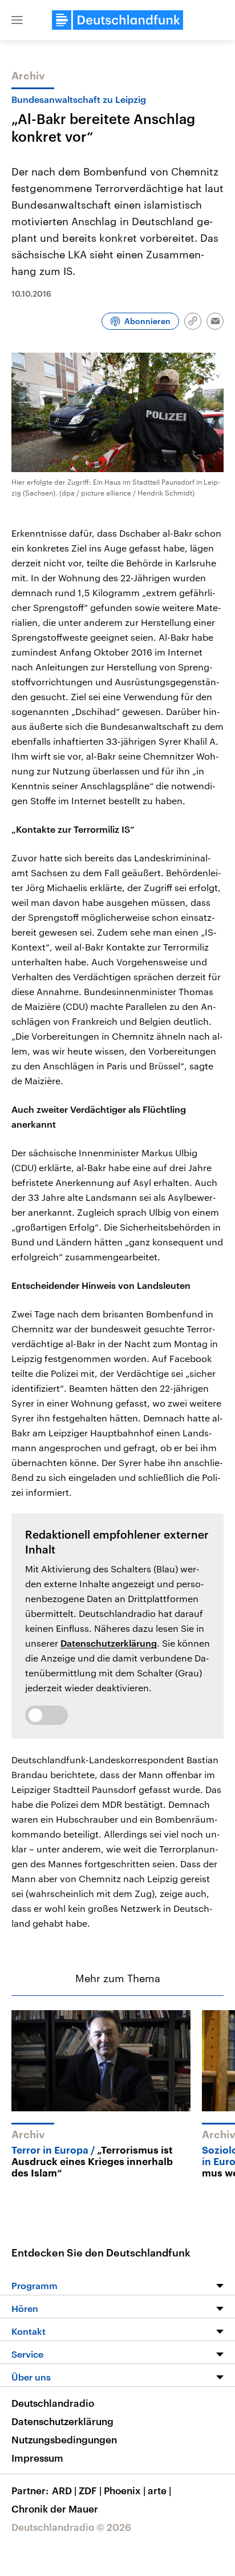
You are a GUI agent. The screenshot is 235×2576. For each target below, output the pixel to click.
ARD (64, 2490)
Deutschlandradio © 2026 (71, 2527)
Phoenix (125, 2490)
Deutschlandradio (53, 2403)
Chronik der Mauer (55, 2509)
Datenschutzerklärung (109, 1643)
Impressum (37, 2458)
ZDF (90, 2490)
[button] (17, 20)
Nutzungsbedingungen (64, 2439)
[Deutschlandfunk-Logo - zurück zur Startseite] (117, 20)
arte (159, 2490)
